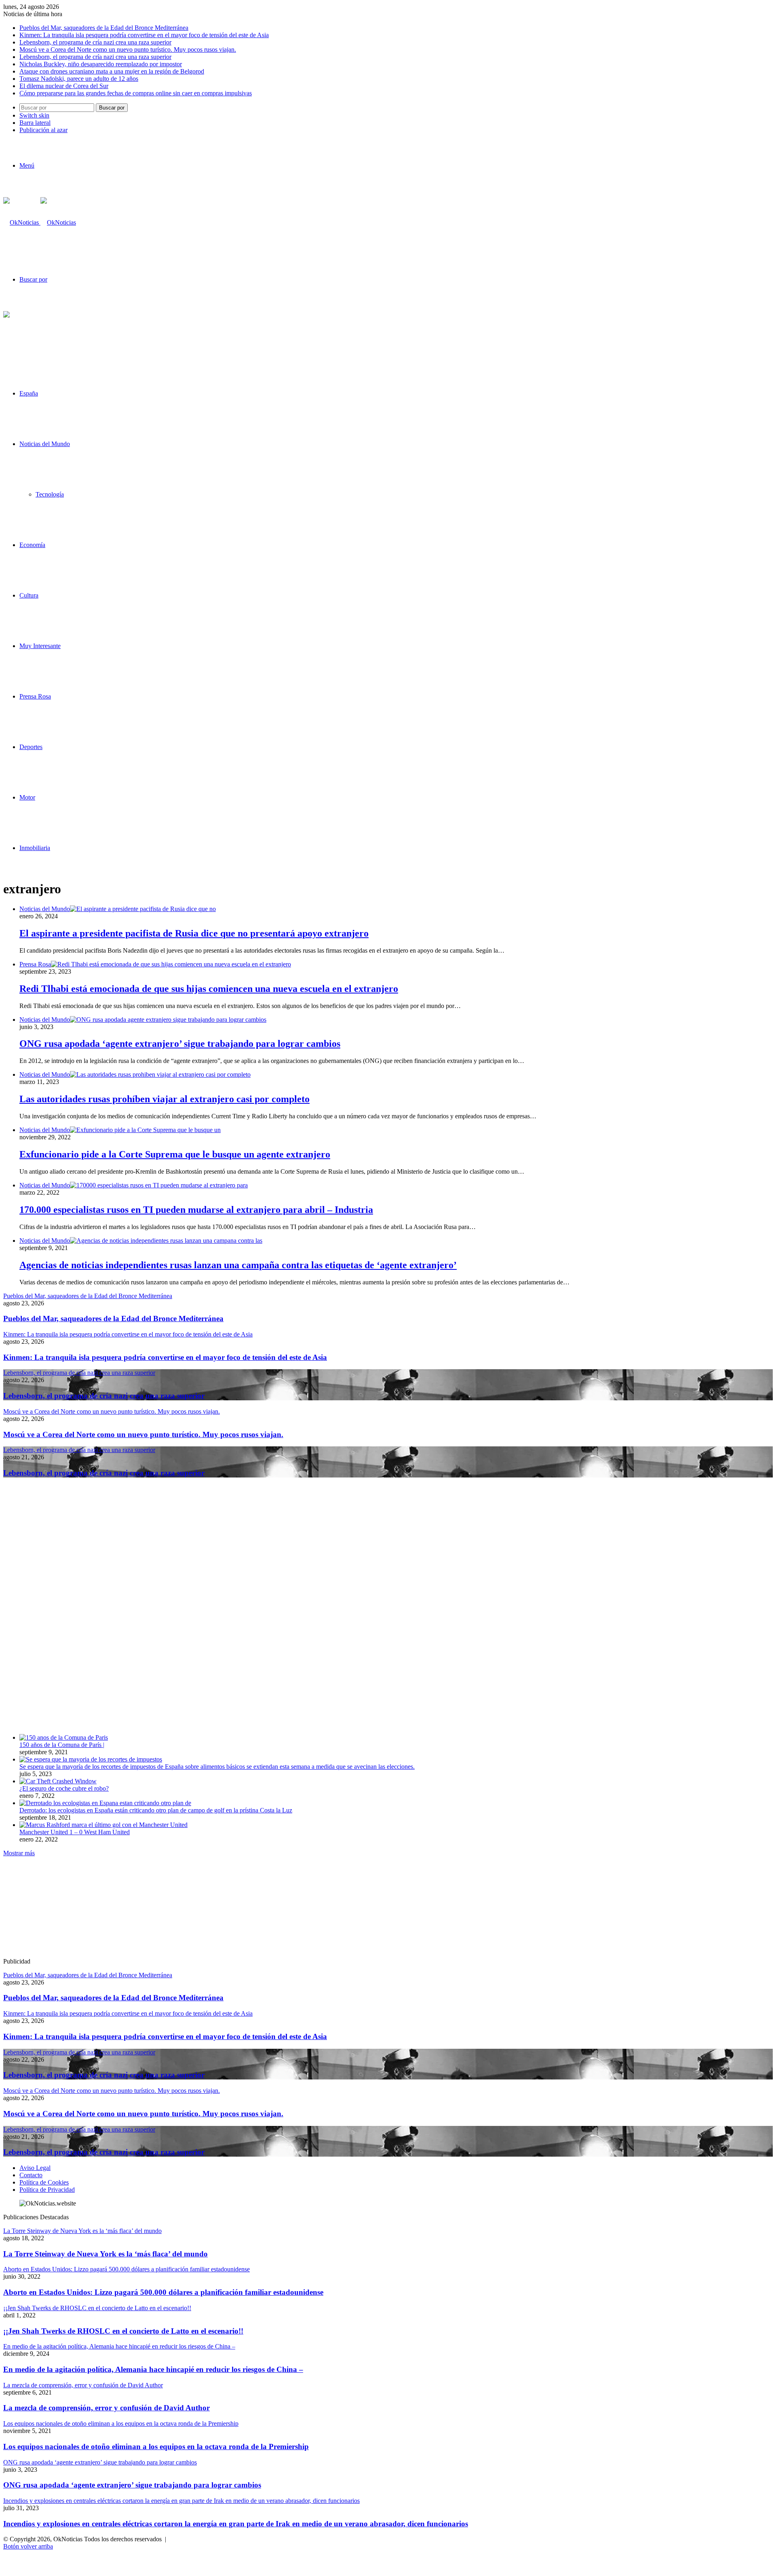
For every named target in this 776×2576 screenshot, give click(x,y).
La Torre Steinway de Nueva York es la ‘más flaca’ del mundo (105, 2254)
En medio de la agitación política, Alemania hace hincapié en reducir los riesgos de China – (153, 2369)
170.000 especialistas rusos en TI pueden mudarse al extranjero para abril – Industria (196, 1210)
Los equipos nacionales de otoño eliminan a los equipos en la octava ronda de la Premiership (156, 2447)
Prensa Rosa (35, 696)
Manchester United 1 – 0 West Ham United (75, 1832)
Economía (32, 545)
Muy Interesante (40, 646)
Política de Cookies (44, 2182)
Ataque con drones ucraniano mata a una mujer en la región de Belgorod (112, 71)
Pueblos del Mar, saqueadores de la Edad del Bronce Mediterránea (104, 28)
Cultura (29, 595)
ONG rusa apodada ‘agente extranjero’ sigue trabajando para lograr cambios (180, 1044)
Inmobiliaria (35, 848)
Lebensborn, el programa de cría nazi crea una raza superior (95, 42)
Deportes (31, 747)
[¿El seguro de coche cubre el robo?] (58, 1781)
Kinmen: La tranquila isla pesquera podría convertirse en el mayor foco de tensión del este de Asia (144, 35)
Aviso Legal (35, 2168)
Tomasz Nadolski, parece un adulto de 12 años (79, 79)
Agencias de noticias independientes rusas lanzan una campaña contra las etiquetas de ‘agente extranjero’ (238, 1265)
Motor (27, 797)
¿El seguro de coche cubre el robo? (64, 1788)
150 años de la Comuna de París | (62, 1745)
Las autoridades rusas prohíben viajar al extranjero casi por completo (164, 1099)
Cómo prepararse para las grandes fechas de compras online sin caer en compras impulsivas (136, 93)
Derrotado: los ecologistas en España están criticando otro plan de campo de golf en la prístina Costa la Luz (156, 1810)
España (29, 393)
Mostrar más (19, 1853)
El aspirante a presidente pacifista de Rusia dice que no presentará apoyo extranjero (194, 933)
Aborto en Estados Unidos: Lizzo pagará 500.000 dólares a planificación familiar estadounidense (163, 2292)
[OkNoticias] (40, 222)
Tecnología (50, 494)
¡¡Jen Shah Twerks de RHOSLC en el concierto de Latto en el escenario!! (123, 2331)
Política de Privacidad (47, 2190)
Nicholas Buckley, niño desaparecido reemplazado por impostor (101, 64)
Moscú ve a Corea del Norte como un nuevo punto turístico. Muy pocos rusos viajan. (128, 49)
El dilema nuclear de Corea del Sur (64, 86)
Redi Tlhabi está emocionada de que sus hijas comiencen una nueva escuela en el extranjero (209, 989)
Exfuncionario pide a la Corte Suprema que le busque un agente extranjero (175, 1154)
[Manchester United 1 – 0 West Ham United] (103, 1825)
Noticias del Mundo (45, 444)
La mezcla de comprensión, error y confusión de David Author (106, 2408)
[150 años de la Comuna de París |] (64, 1737)
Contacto (31, 2175)
